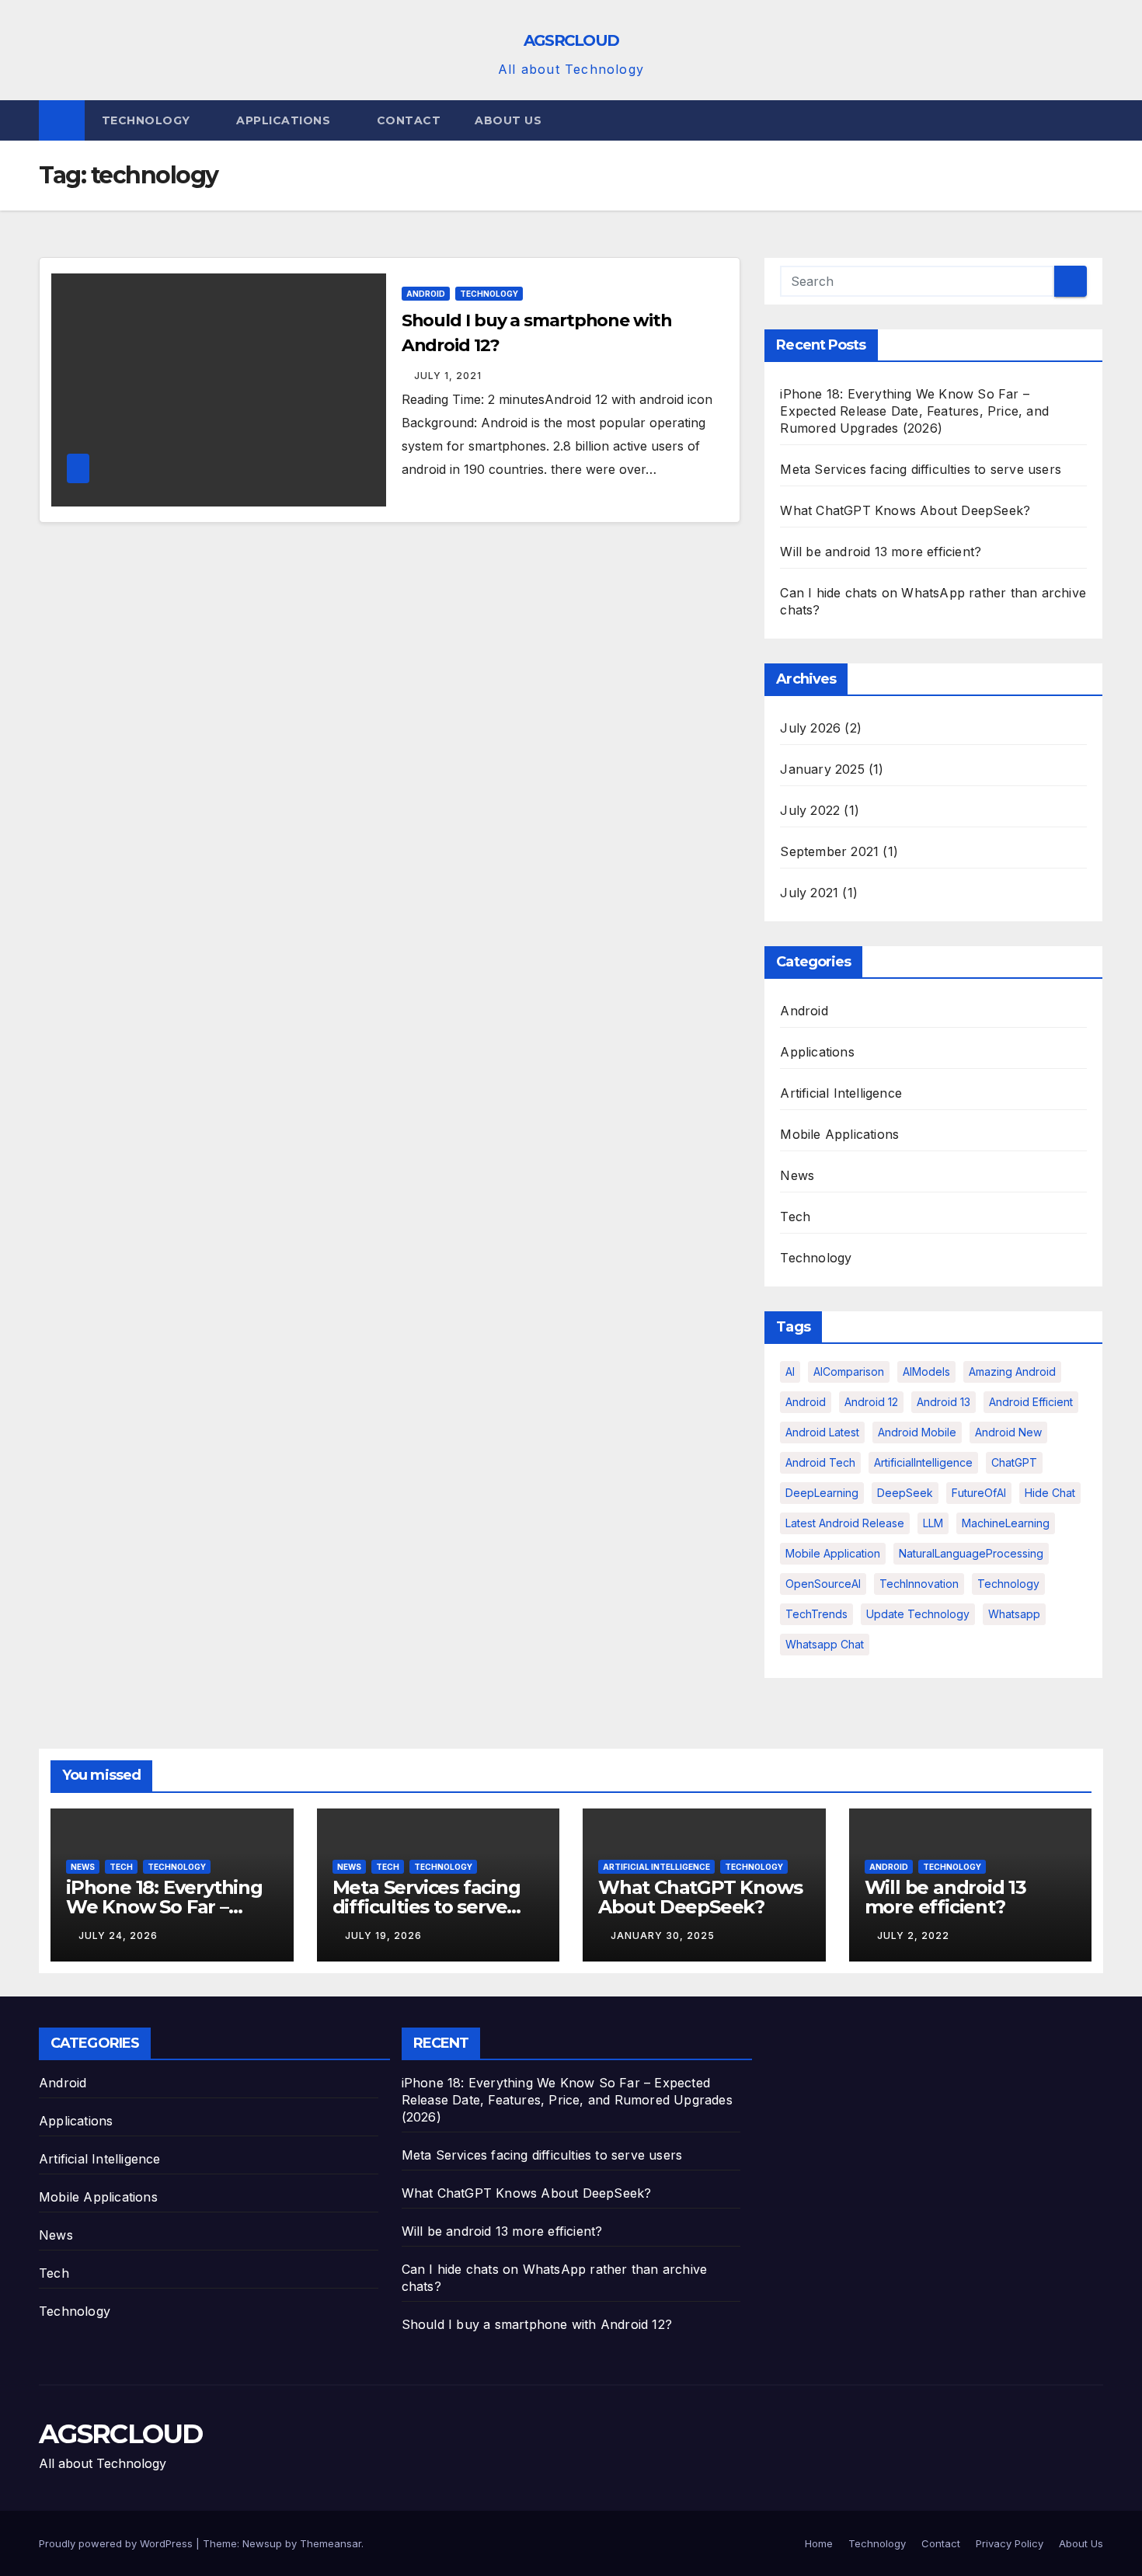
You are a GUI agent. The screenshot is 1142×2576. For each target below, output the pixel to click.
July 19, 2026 (383, 1935)
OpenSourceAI (823, 1584)
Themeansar (331, 2543)
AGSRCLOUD (571, 40)
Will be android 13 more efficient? (881, 552)
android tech (820, 1462)
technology (1008, 1584)
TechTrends (816, 1614)
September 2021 (829, 851)
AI (790, 1372)
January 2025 (822, 769)
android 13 (944, 1402)
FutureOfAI (979, 1493)
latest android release (845, 1523)
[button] (1092, 120)
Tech (795, 1217)
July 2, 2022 (913, 1935)
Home (819, 2543)
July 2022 (810, 810)
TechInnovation (919, 1584)
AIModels (926, 1372)
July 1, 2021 (448, 376)
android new (1008, 1432)
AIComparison (849, 1372)
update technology (918, 1614)
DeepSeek (905, 1493)
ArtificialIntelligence (923, 1462)
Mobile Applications (839, 1134)
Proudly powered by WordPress (117, 2543)
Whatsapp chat (825, 1644)
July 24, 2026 (118, 1935)
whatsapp (1014, 1614)
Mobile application (833, 1553)
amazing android (1012, 1372)
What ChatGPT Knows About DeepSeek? (905, 510)
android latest (822, 1432)
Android (426, 294)
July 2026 (810, 728)
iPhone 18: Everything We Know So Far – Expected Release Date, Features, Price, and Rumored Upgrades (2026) (914, 411)
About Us (508, 120)
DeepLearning (822, 1493)
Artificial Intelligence (841, 1093)
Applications (285, 120)
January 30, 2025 (663, 1935)
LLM (933, 1523)
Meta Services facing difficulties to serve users (921, 469)
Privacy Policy (1010, 2543)
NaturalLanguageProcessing (971, 1553)
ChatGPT (1014, 1462)
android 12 (871, 1402)
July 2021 (809, 893)
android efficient (1031, 1402)
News (797, 1175)
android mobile (917, 1432)
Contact (409, 120)
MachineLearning (1006, 1523)
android (806, 1402)
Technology (148, 120)
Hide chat (1050, 1493)
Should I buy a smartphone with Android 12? (537, 2324)
